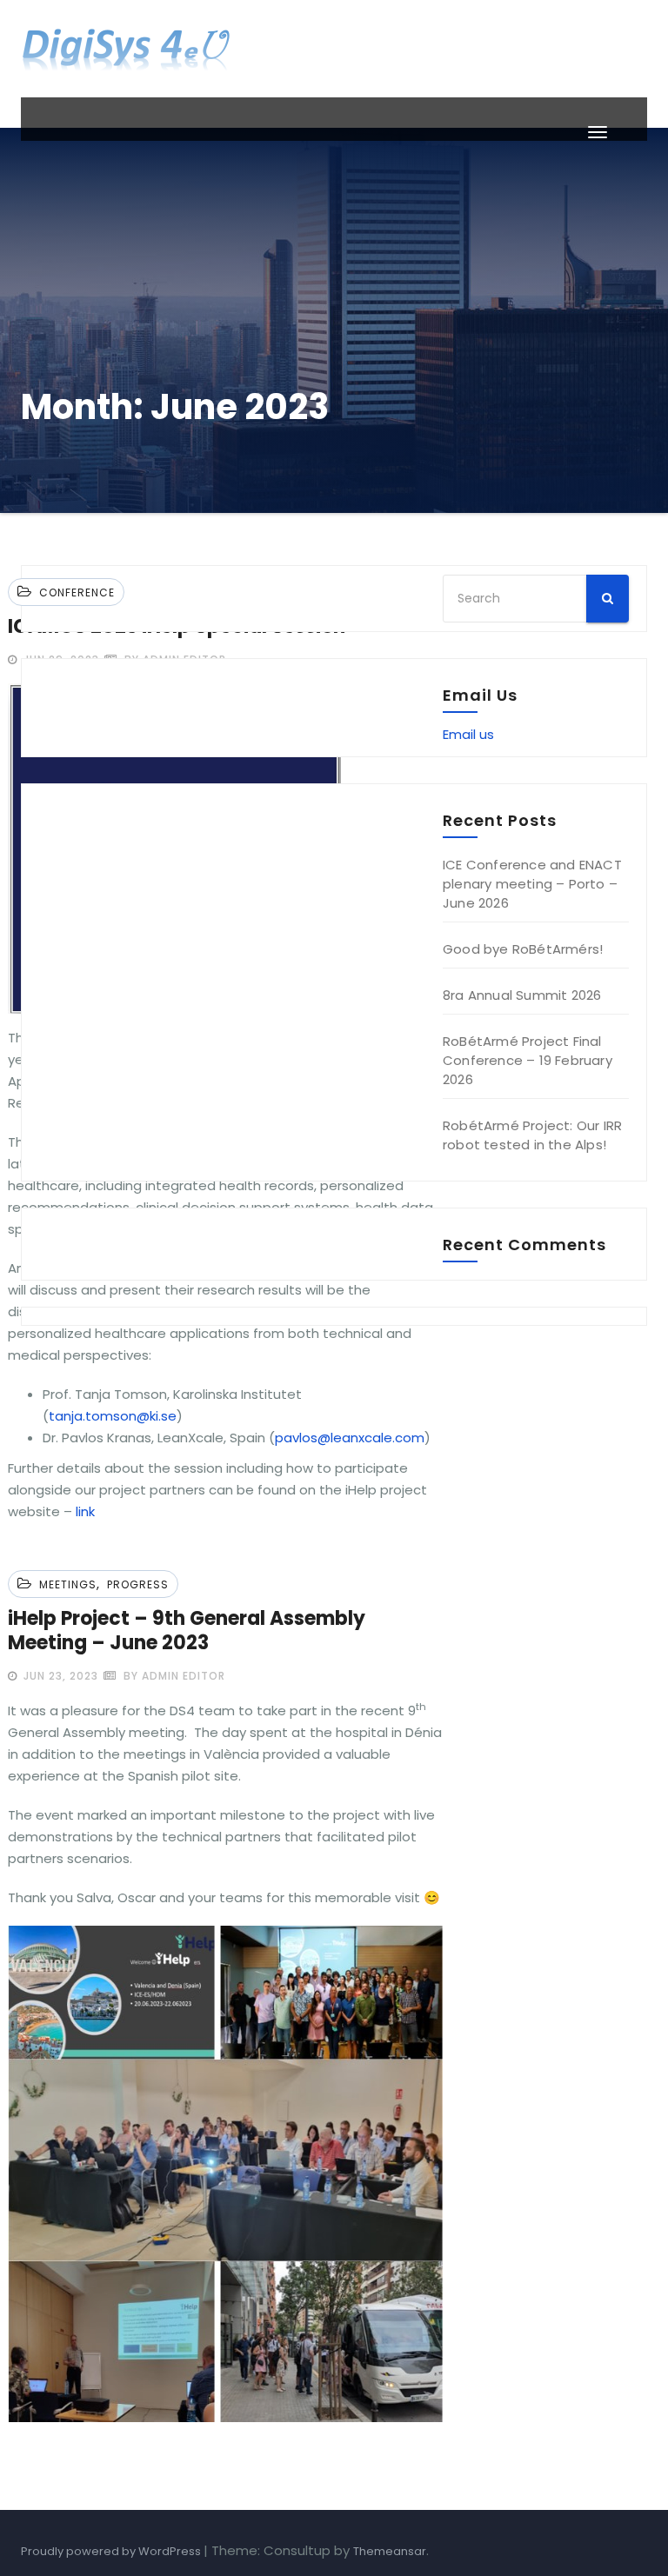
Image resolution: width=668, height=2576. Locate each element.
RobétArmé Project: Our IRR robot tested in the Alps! (532, 1135)
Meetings (68, 1584)
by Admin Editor (173, 1676)
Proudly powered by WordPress (112, 2551)
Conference (77, 592)
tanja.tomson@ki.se (113, 1416)
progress (138, 1584)
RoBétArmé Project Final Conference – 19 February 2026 (528, 1060)
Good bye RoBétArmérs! (523, 949)
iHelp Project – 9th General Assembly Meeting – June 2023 (187, 1631)
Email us (468, 734)
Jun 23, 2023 (59, 1676)
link (85, 1511)
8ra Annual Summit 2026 (522, 995)
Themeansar (390, 2551)
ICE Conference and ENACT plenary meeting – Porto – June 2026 (532, 884)
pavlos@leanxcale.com (350, 1438)
